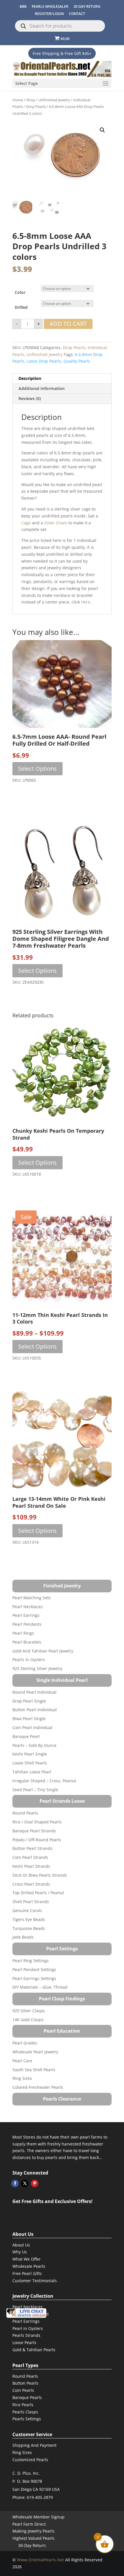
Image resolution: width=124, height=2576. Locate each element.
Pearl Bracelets (27, 1642)
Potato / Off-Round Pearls (37, 1840)
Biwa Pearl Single (29, 1719)
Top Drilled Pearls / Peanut (38, 1893)
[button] (102, 130)
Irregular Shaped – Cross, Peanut (44, 1781)
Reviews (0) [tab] (30, 398)
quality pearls (77, 361)
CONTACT (77, 14)
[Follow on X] (25, 2183)
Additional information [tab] (42, 388)
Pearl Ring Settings (31, 1961)
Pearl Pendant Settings (34, 1969)
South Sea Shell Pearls (34, 2070)
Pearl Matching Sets (32, 1598)
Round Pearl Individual (34, 1692)
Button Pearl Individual (35, 1710)
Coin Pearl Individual (32, 1727)
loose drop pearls (44, 361)
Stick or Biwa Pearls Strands (40, 1875)
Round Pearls (25, 1813)
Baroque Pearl (26, 1736)
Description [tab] (30, 378)
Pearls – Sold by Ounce (34, 1745)
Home (18, 100)
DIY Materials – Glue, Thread (40, 1987)
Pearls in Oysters (29, 1660)
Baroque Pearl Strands (34, 1831)
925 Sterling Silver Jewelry (37, 1668)
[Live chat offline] (26, 2313)
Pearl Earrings (26, 1615)
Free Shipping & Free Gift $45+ (62, 53)
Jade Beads (23, 1937)
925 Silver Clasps (29, 2011)
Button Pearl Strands (32, 1848)
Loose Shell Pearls (30, 1763)
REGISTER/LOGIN (49, 14)
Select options (37, 769)
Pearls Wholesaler (50, 6)
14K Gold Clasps (28, 2020)
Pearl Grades (25, 2043)
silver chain (56, 523)
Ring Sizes (22, 2078)
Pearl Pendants (27, 1624)
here (86, 602)
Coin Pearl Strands (30, 1857)
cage (26, 523)
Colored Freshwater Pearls (38, 2087)
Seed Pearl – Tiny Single (35, 1790)
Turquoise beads (29, 1928)
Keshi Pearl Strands (31, 1866)
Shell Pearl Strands (31, 1902)
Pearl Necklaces (28, 1607)
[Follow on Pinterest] (35, 2183)
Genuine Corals (27, 1910)
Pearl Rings (23, 1633)
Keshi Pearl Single (30, 1754)
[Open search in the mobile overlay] (60, 26)
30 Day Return (87, 6)
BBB (23, 6)
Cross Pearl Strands (31, 1884)
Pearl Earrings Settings (34, 1978)
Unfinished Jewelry (54, 100)
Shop (31, 100)
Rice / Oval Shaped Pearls (37, 1822)
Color (20, 292)
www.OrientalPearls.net (41, 2560)
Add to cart (68, 324)
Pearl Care (22, 2061)
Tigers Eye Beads (29, 1919)
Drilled (21, 307)
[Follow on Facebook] (15, 2183)
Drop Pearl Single (29, 1701)
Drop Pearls (36, 106)
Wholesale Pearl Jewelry (35, 2052)
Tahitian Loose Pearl (32, 1772)
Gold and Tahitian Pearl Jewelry (43, 1651)
